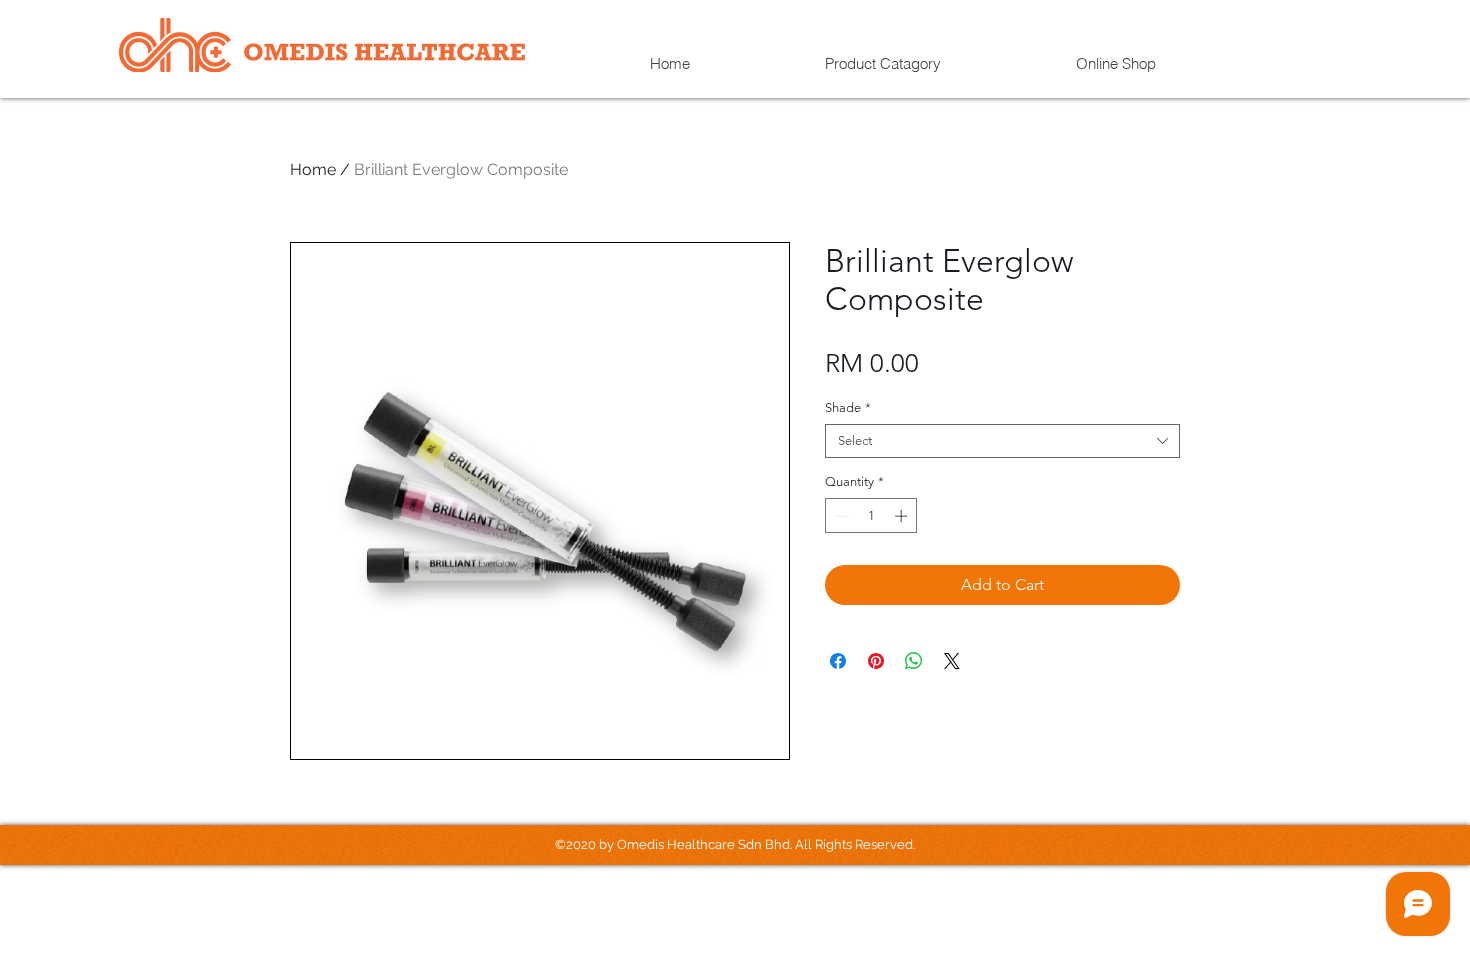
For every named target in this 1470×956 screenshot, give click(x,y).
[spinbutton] (871, 516)
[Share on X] (952, 661)
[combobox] (1002, 441)
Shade (848, 407)
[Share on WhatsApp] (914, 661)
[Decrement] (840, 516)
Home (313, 169)
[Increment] (903, 516)
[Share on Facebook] (838, 661)
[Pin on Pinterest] (876, 661)
